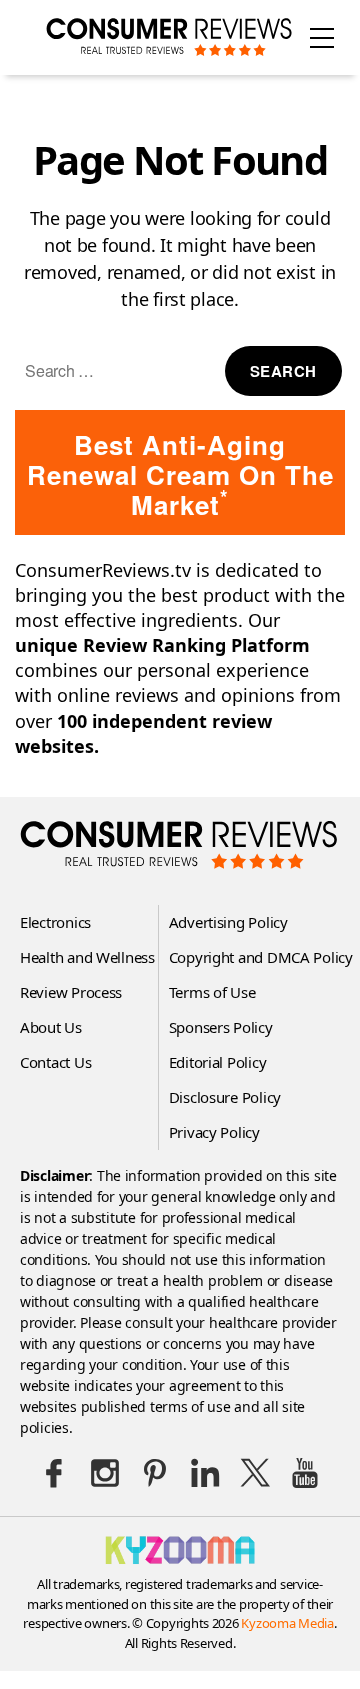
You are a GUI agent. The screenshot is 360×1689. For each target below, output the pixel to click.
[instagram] (105, 1473)
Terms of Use (212, 992)
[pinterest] (155, 1473)
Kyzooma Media (287, 1623)
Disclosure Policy (225, 1097)
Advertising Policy (228, 922)
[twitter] (255, 1473)
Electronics (55, 922)
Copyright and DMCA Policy (261, 957)
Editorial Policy (218, 1062)
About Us (51, 1027)
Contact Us (55, 1062)
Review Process (71, 992)
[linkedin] (205, 1473)
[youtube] (305, 1473)
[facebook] (55, 1473)
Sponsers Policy (221, 1027)
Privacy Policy (214, 1132)
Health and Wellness (87, 957)
